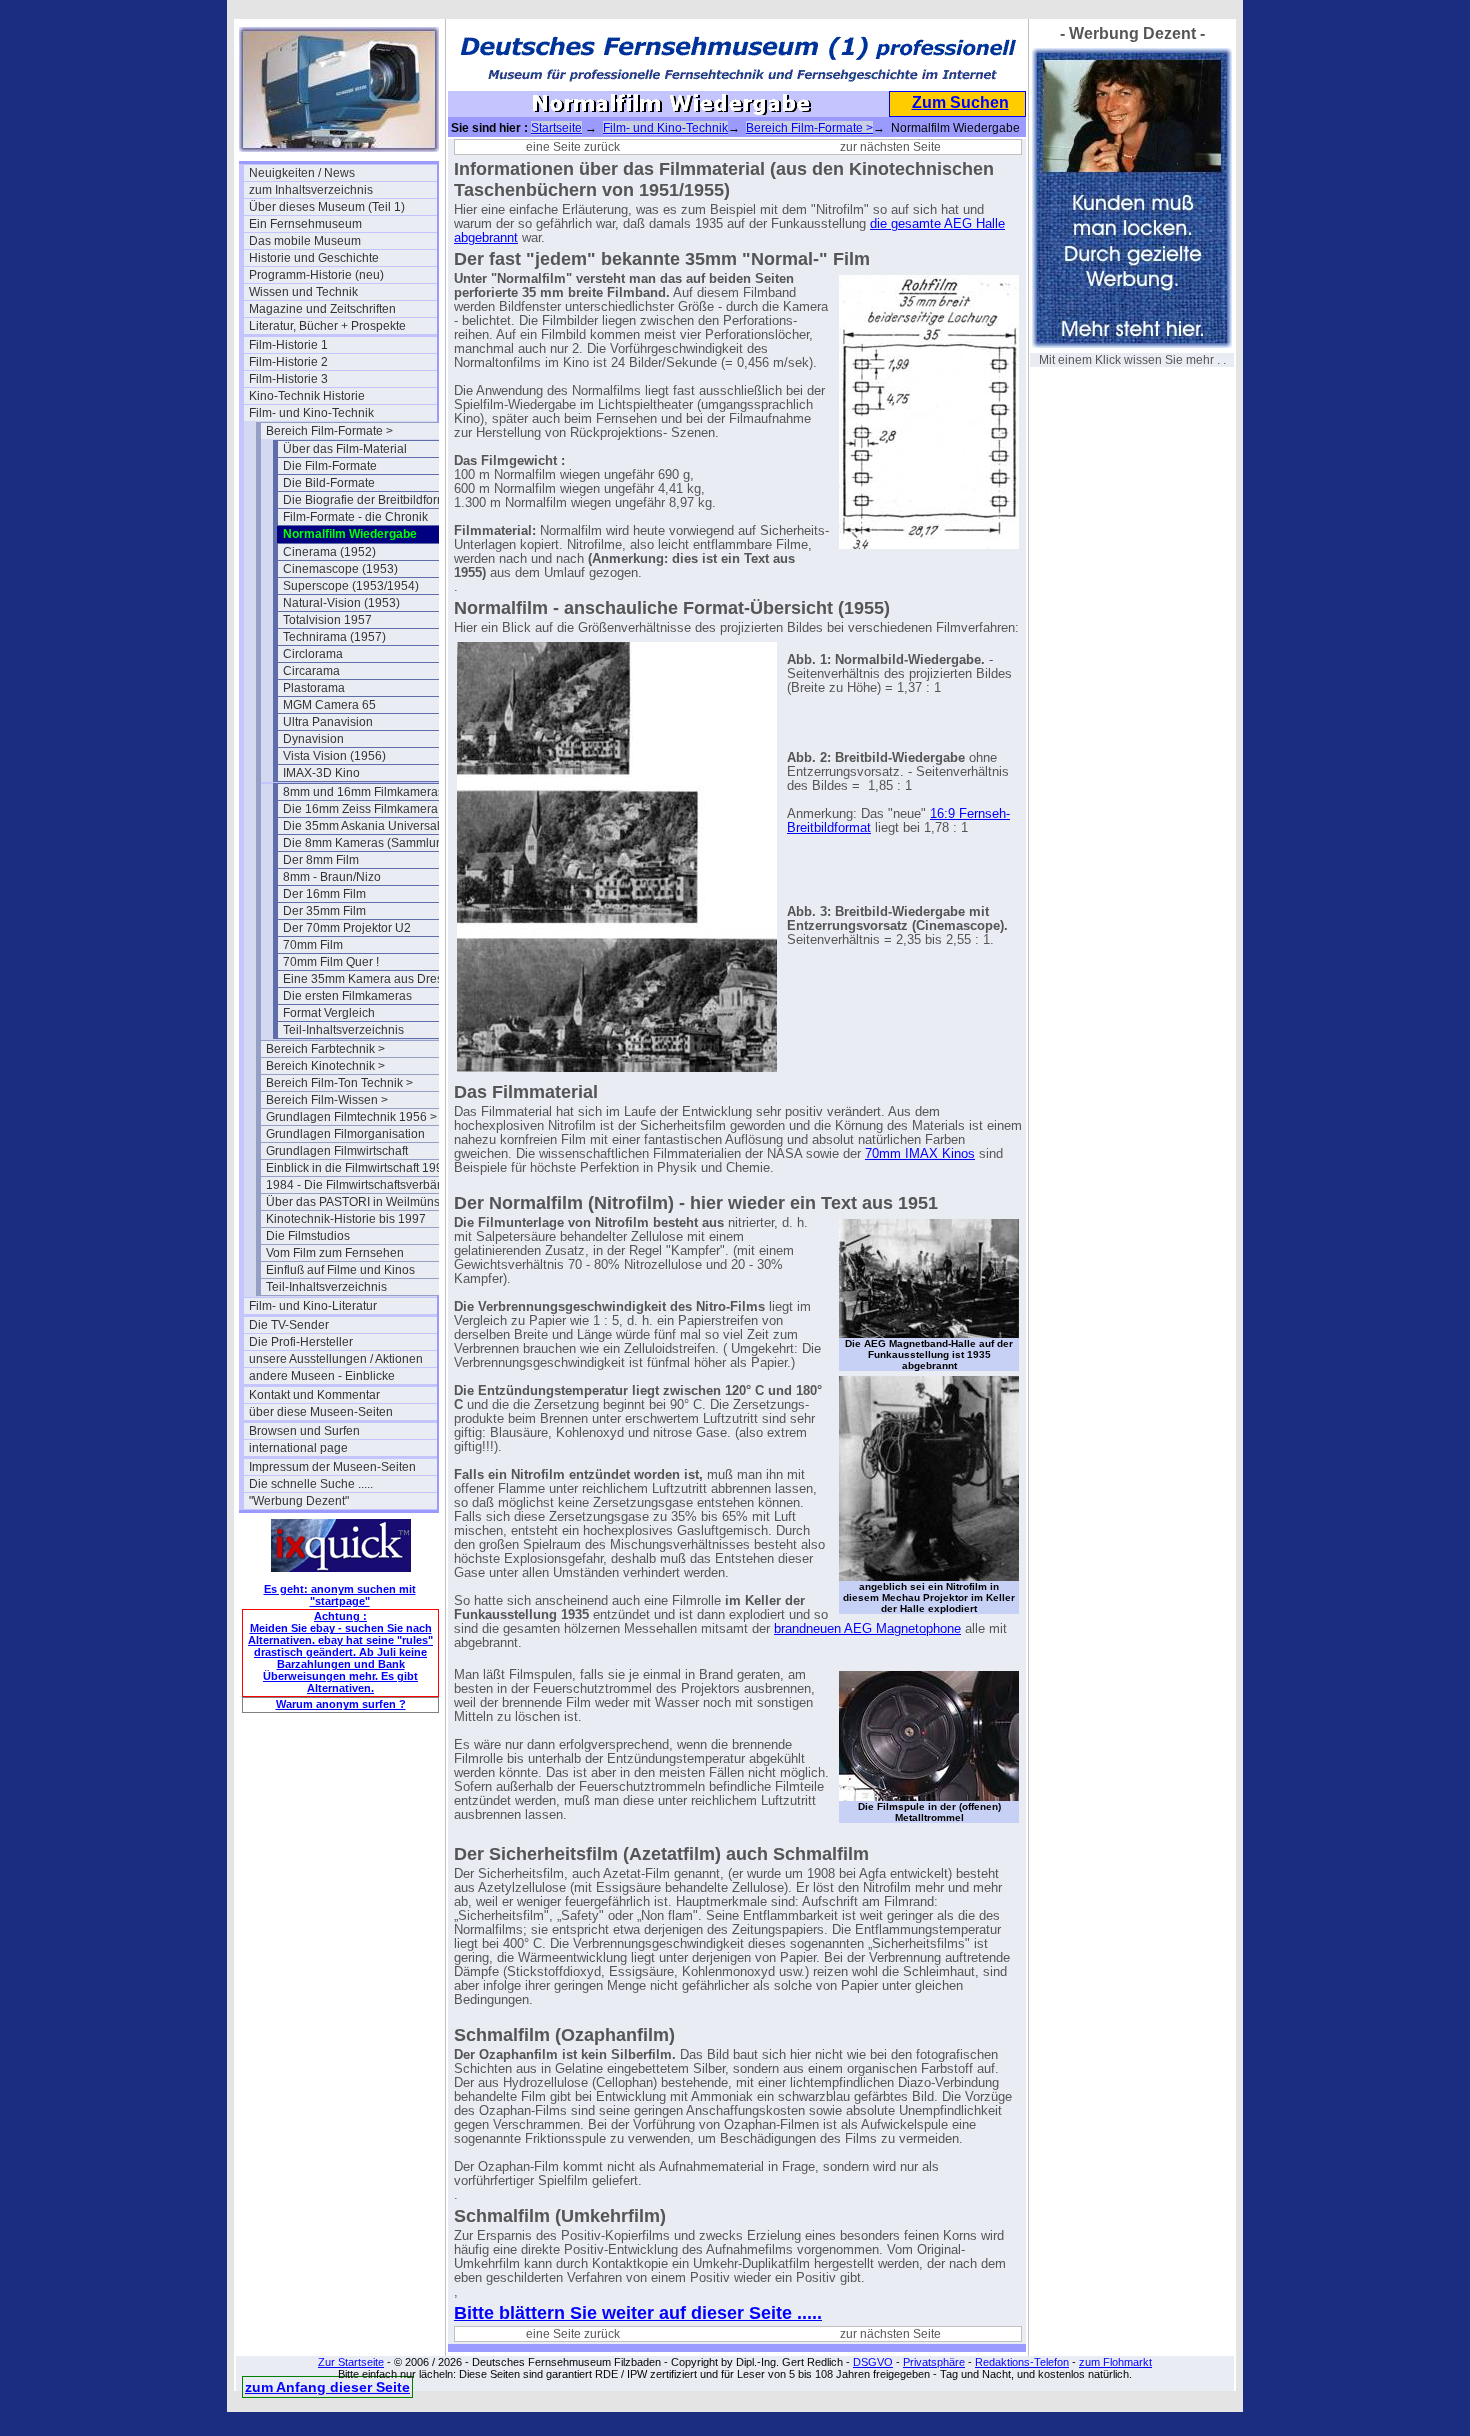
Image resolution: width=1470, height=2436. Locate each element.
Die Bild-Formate (329, 483)
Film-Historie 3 (288, 379)
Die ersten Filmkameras (347, 996)
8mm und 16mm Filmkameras (363, 792)
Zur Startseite (351, 2362)
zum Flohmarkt (1115, 2362)
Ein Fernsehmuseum (305, 224)
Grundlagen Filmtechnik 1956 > (351, 1117)
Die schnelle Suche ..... (311, 1484)
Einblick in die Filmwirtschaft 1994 (358, 1168)
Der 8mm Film (321, 860)
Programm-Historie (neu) (316, 275)
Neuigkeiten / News (302, 173)
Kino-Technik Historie (307, 396)
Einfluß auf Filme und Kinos (340, 1270)
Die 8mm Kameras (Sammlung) (368, 843)
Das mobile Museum (305, 241)
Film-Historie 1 (288, 345)
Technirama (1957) (334, 637)
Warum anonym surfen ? (341, 1704)
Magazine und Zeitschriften (322, 309)
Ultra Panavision (328, 722)
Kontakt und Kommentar (314, 1395)
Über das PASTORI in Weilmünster (360, 1202)
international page (298, 1448)
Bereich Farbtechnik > (325, 1049)
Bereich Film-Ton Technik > (339, 1083)
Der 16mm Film (324, 894)
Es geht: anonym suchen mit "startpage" (340, 1595)
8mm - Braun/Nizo (332, 877)
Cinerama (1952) (329, 552)
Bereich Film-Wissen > (327, 1100)
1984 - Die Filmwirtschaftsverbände (360, 1185)
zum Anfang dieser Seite (327, 2387)
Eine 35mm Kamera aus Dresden (373, 979)
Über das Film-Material (345, 449)
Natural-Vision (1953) (341, 603)
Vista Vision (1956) (334, 756)
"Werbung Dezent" (299, 1501)
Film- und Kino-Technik (311, 413)
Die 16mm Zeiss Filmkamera (360, 809)
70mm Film (313, 945)
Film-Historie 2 (288, 362)
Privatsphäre (934, 2362)
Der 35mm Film (324, 911)
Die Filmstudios (308, 1236)
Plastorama (314, 688)
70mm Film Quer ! (331, 962)
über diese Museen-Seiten (321, 1412)
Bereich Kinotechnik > (325, 1066)
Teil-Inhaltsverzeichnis (343, 1030)
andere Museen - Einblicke (322, 1376)
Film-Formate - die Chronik (355, 517)
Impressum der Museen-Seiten (332, 1467)
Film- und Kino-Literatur (313, 1306)
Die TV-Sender (289, 1325)
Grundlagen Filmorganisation (345, 1134)
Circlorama (313, 654)
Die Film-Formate (330, 466)
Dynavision (313, 739)
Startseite (556, 128)
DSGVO (873, 2362)
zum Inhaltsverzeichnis (311, 190)
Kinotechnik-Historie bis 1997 (346, 1219)
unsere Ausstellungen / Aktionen (336, 1359)
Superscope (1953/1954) (351, 586)
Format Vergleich (329, 1013)
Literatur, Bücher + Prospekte (327, 326)
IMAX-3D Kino (321, 773)
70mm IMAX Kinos (920, 1154)
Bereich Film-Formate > (329, 431)
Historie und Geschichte (314, 258)
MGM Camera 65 (329, 705)
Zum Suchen (960, 102)
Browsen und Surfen (304, 1431)
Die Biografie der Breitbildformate (373, 500)
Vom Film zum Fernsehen (335, 1253)
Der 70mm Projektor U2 (347, 928)
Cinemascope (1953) (340, 569)
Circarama (311, 671)
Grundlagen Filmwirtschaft (337, 1151)
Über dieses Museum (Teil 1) (327, 207)
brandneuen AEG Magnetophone (867, 1629)
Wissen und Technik (303, 292)
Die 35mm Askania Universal (361, 826)
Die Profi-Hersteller (301, 1342)
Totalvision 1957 (327, 620)
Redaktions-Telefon (1022, 2362)
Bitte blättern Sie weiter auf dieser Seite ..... (638, 2313)
